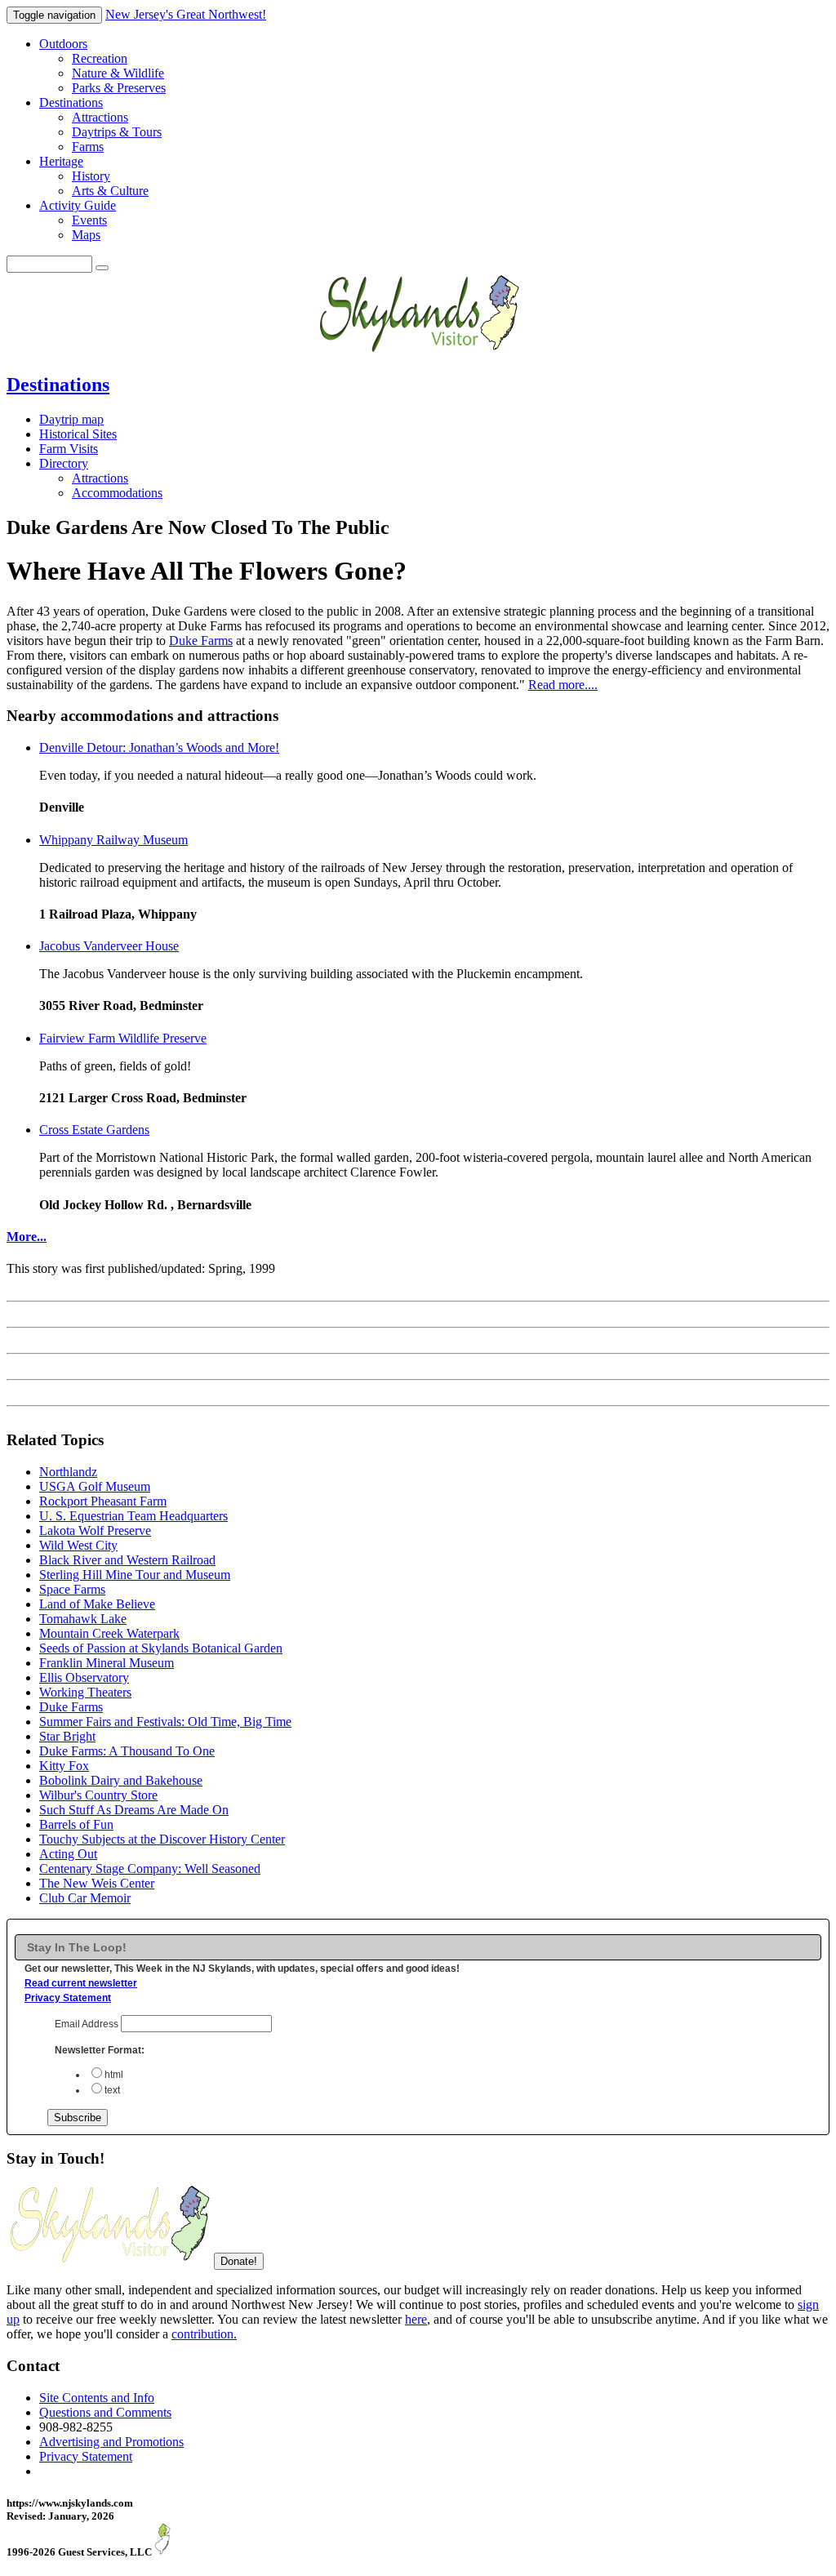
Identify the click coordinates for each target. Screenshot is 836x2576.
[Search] (102, 268)
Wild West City (78, 1545)
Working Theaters (85, 1692)
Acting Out (68, 1854)
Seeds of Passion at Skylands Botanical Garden (161, 1648)
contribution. (204, 2334)
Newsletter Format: (100, 2050)
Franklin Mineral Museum (107, 1663)
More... (27, 1237)
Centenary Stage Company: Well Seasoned (150, 1869)
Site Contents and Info (97, 2398)
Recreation (100, 58)
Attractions (100, 117)
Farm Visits (69, 449)
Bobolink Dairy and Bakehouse (121, 1780)
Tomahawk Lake (83, 1619)
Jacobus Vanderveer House (109, 946)
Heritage (61, 161)
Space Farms (72, 1589)
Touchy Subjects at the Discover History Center (162, 1839)
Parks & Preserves (119, 88)
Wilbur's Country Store (98, 1795)
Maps (86, 235)
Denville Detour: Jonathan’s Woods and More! (159, 747)
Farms (88, 147)
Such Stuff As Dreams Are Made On (134, 1810)
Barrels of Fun (76, 1824)
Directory (64, 463)
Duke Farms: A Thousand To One (127, 1751)
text (112, 2090)
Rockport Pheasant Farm (103, 1501)
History (91, 176)
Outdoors (63, 44)
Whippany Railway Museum (113, 840)
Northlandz (68, 1472)
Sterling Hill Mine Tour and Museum (135, 1575)
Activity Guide (78, 205)
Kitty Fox (64, 1766)
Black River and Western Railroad (127, 1560)
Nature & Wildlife (118, 73)
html (114, 2075)
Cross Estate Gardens (94, 1130)
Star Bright (67, 1736)
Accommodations (117, 493)
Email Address (88, 2024)
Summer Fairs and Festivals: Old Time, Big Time (165, 1722)
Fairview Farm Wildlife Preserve (123, 1038)
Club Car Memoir (85, 1898)
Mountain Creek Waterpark (109, 1633)
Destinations (71, 102)
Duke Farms (201, 641)
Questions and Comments (105, 2412)
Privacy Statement (68, 1998)
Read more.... (563, 685)
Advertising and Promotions (111, 2442)
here (416, 2319)
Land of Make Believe (97, 1604)
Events (89, 220)
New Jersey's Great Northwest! (186, 14)
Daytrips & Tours (117, 132)
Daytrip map (71, 419)
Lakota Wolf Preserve (95, 1530)
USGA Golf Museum (95, 1486)
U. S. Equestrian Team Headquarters (133, 1516)
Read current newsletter (81, 1983)
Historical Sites (78, 434)
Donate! (239, 2261)
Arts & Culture (110, 191)
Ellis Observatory (84, 1677)
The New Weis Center (97, 1883)
